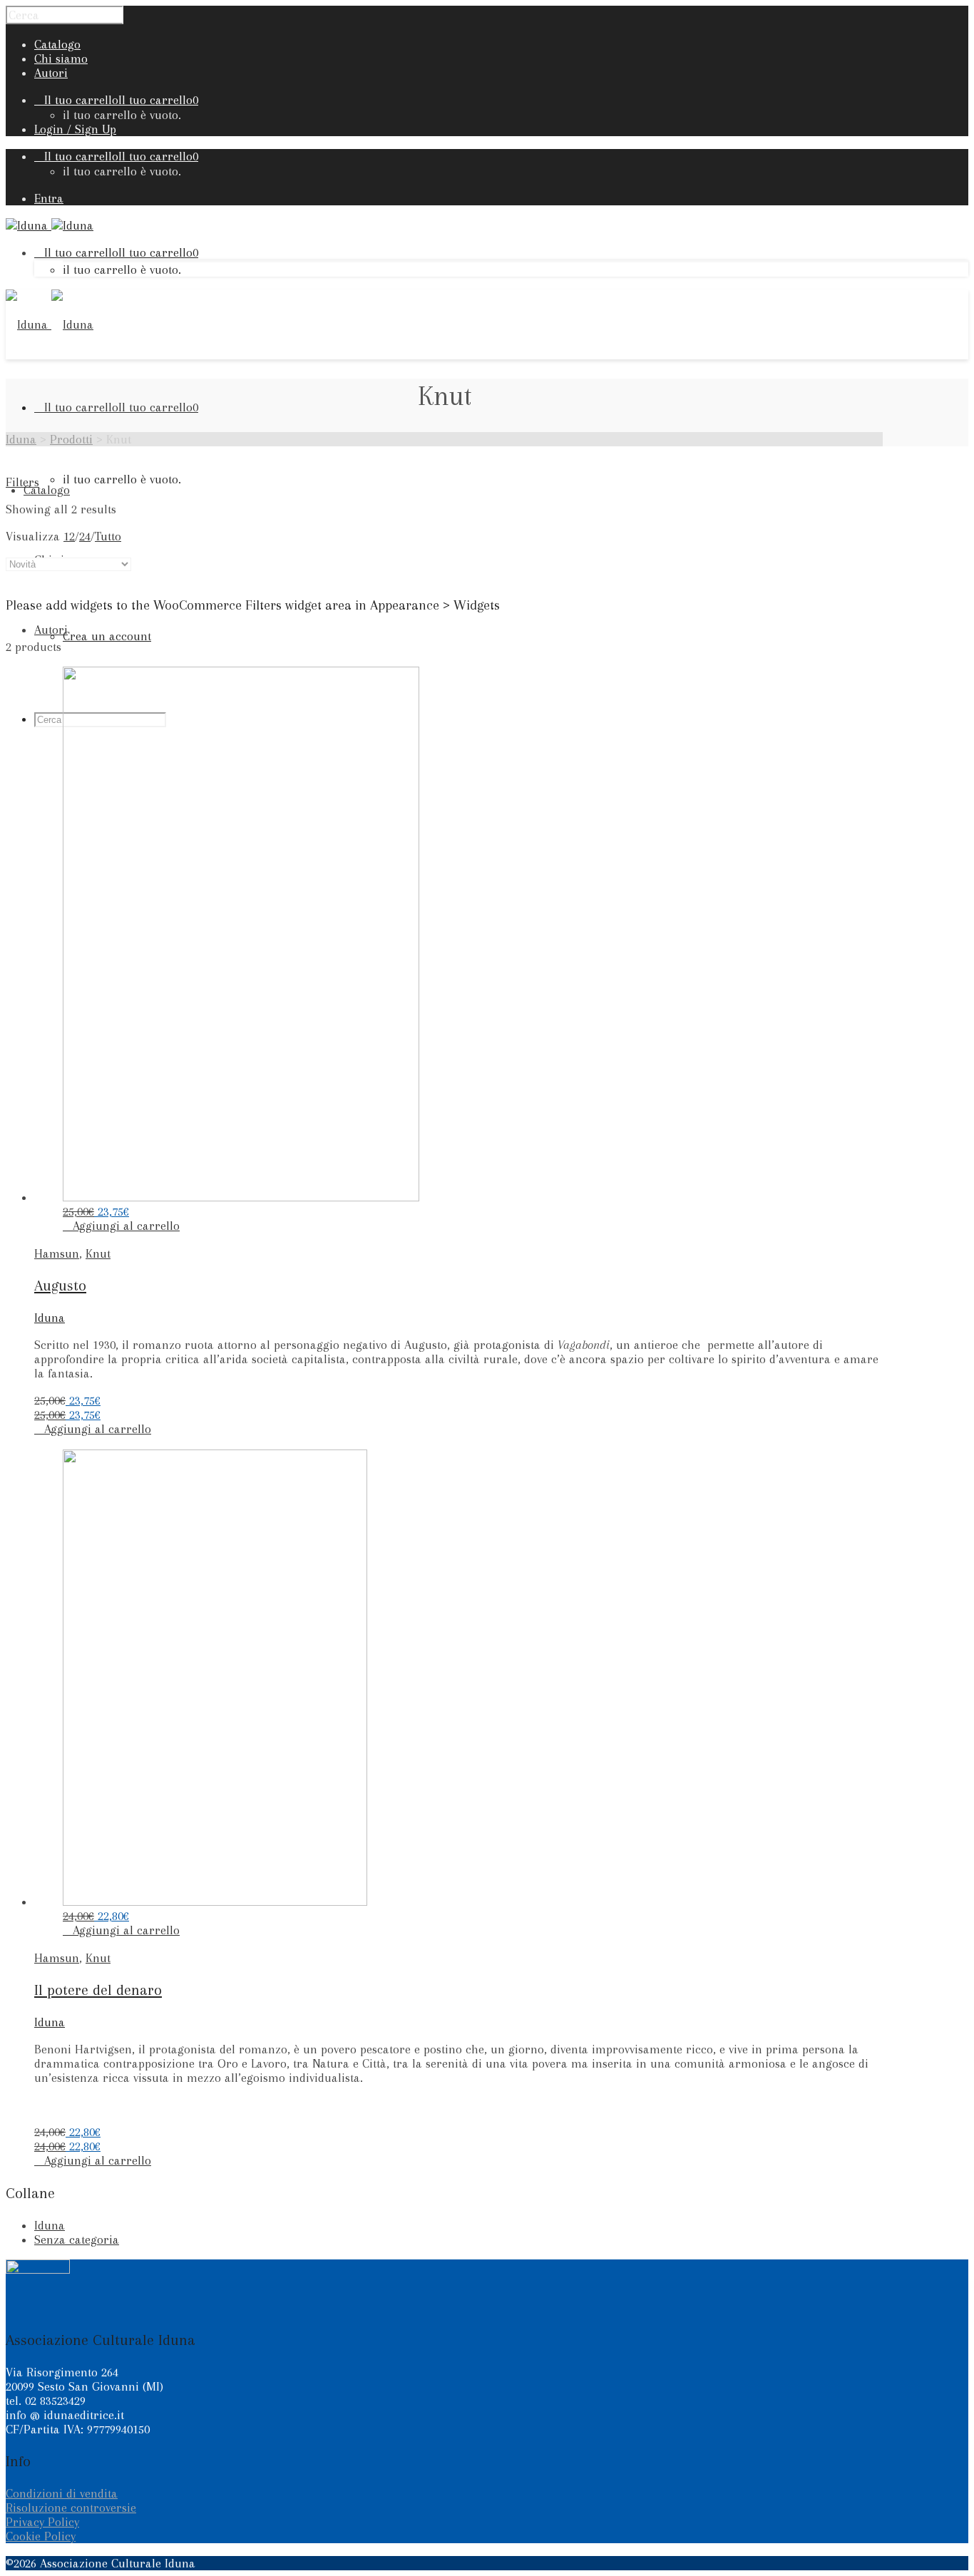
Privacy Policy (42, 2522)
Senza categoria (77, 2239)
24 (85, 536)
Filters (22, 482)
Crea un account (107, 636)
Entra (49, 198)
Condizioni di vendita (62, 2493)
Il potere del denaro (98, 1990)
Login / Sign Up (75, 129)
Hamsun (57, 1253)
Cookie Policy (41, 2536)
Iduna (50, 1318)
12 (69, 536)
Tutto (108, 536)
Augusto (60, 1286)
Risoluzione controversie (71, 2508)
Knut (98, 1253)
